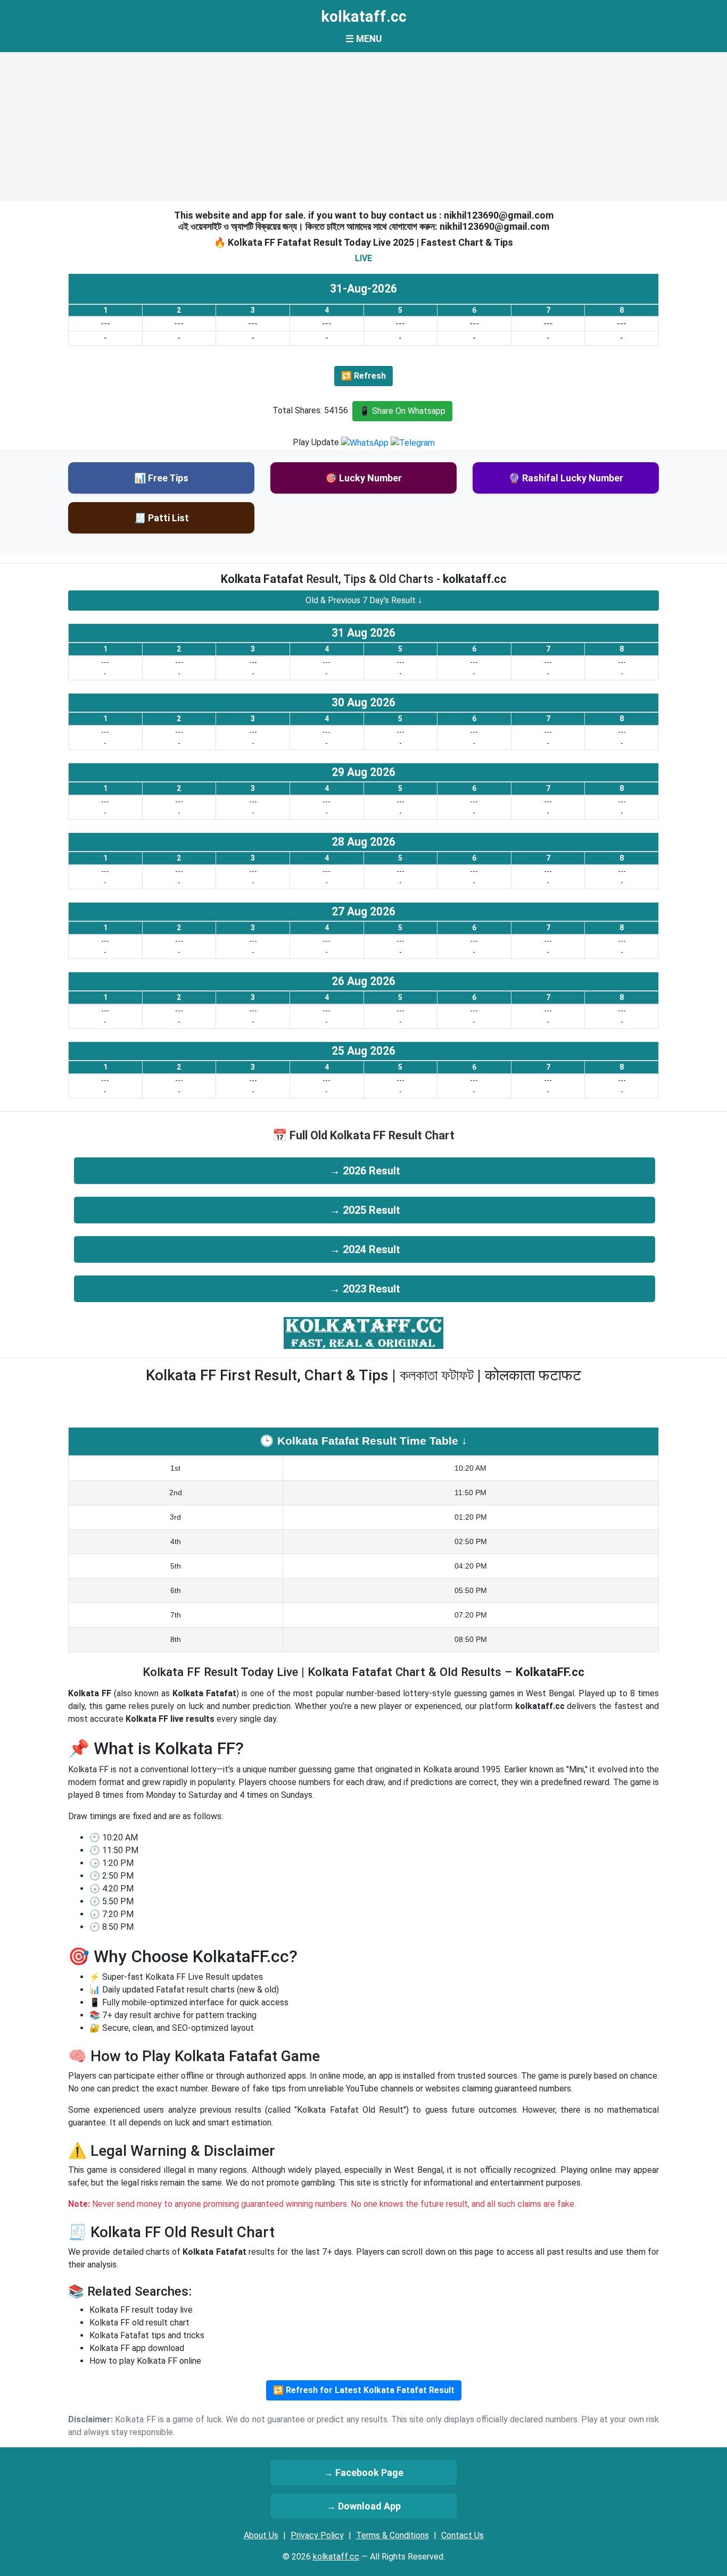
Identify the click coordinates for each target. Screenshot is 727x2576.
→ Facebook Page (363, 2473)
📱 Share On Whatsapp (402, 411)
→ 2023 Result (365, 1289)
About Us (261, 2535)
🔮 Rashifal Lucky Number (566, 478)
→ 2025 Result (365, 1210)
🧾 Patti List (162, 518)
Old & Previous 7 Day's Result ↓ (364, 600)
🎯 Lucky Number (363, 478)
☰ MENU (363, 39)
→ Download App (363, 2506)
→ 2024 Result (365, 1249)
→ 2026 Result (365, 1171)
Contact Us (462, 2535)
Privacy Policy (317, 2535)
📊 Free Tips (161, 478)
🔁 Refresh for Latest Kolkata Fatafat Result (364, 2390)
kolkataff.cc (364, 16)
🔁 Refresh (363, 376)
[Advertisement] (363, 127)
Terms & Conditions (393, 2535)
